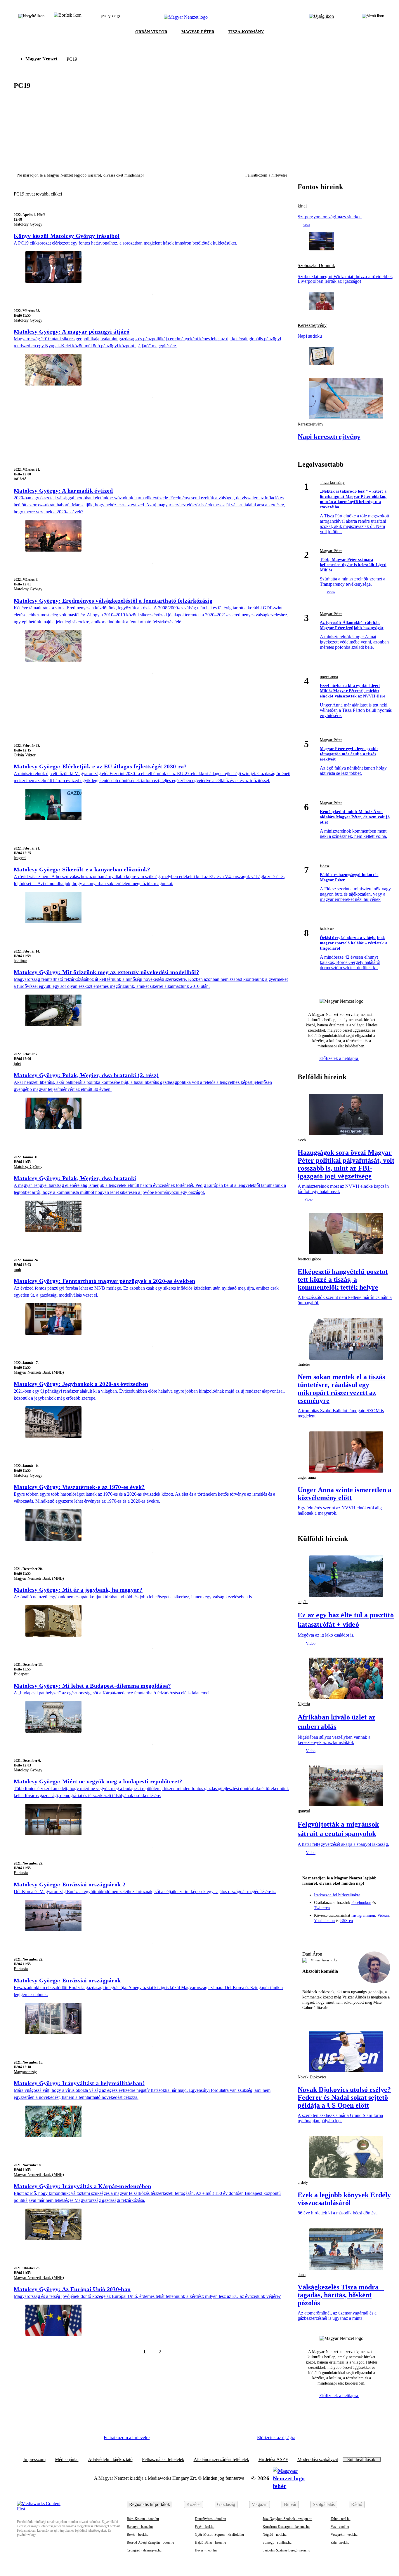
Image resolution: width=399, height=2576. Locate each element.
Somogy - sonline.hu (277, 2542)
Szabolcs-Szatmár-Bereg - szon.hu (286, 2550)
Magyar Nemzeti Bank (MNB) (39, 1372)
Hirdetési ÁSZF (273, 2460)
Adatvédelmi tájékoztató (110, 2460)
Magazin (260, 2504)
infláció (20, 479)
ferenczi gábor (309, 1259)
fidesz (325, 866)
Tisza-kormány (332, 483)
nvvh (302, 1140)
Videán (383, 1915)
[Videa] (358, 1933)
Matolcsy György (28, 224)
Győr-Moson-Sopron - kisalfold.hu (219, 2535)
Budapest (21, 1674)
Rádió (357, 2504)
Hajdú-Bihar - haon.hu (210, 2542)
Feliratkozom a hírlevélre (266, 175)
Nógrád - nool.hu (275, 2535)
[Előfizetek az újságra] (321, 17)
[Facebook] (322, 1933)
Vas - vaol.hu (340, 2527)
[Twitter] (346, 1933)
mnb (17, 1270)
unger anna (329, 677)
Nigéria (304, 1704)
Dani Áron (312, 1954)
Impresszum (34, 2460)
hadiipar (20, 961)
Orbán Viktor (25, 755)
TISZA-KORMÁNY (246, 32)
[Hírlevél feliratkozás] (311, 1933)
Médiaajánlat (67, 2460)
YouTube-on (324, 1921)
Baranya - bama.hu (140, 2527)
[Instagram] (334, 1933)
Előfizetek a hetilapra (339, 1058)
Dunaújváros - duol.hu (210, 2519)
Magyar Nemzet (41, 59)
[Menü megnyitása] (373, 17)
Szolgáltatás (324, 2504)
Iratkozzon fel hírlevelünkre (337, 1895)
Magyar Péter (331, 551)
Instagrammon (363, 1915)
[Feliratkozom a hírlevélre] (68, 17)
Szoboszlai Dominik (316, 266)
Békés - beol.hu (138, 2535)
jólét (17, 1064)
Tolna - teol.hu (341, 2519)
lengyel (20, 858)
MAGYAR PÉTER (198, 32)
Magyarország (25, 2072)
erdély (303, 2182)
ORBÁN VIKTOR (151, 32)
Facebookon (361, 1903)
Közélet (194, 2504)
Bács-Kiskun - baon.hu (143, 2519)
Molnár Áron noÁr (324, 1960)
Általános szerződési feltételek (221, 2460)
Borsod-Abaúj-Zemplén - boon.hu (150, 2542)
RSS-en (347, 1921)
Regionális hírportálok (150, 2504)
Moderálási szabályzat (318, 2460)
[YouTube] (370, 1933)
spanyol (304, 1811)
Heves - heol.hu (206, 2550)
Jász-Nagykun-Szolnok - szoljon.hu (287, 2519)
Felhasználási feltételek (163, 2460)
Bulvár (290, 2504)
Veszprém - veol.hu (344, 2535)
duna (302, 2275)
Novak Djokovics (312, 2077)
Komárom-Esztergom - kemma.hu (286, 2527)
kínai (302, 206)
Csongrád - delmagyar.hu (144, 2550)
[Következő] (173, 2352)
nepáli (303, 1602)
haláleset (327, 929)
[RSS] (382, 1933)
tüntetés (304, 1364)
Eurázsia (21, 1873)
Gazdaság (226, 2504)
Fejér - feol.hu (205, 2527)
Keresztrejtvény (312, 325)
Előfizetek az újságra (276, 2438)
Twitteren (322, 1908)
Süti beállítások (361, 2460)
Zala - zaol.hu (340, 2542)
